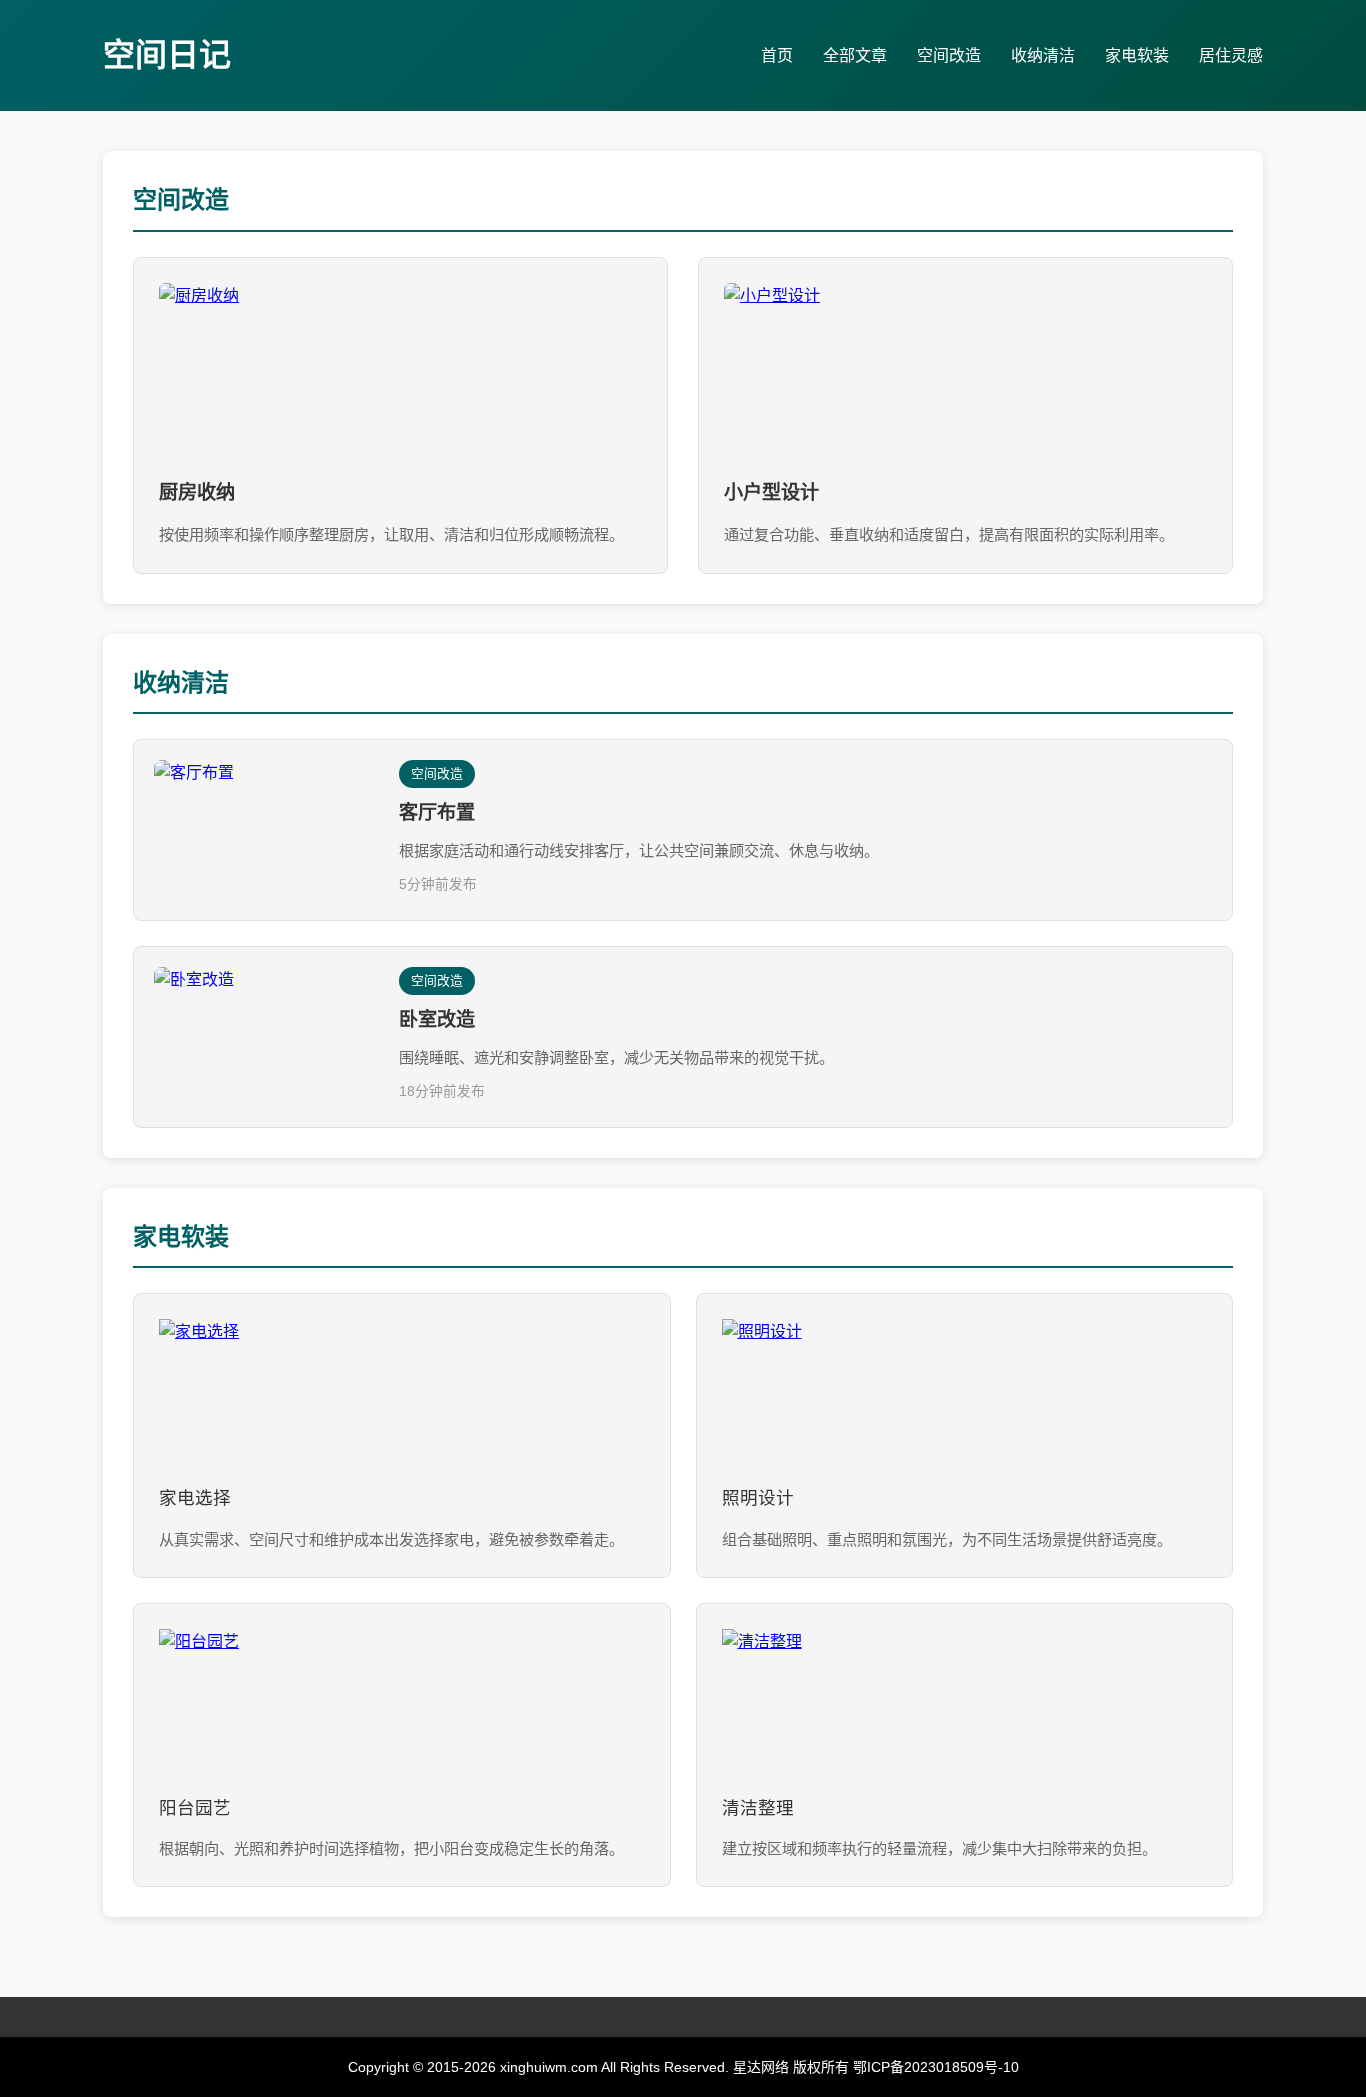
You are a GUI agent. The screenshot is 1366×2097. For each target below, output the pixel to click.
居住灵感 (1231, 55)
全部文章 (855, 55)
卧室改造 (437, 1019)
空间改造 (949, 55)
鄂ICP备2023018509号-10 (936, 2067)
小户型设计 (771, 492)
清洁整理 (758, 1808)
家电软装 (1137, 55)
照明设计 (758, 1498)
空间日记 (167, 55)
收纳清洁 (1043, 55)
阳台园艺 (195, 1808)
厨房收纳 (197, 492)
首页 (777, 55)
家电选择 (195, 1498)
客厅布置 (437, 812)
